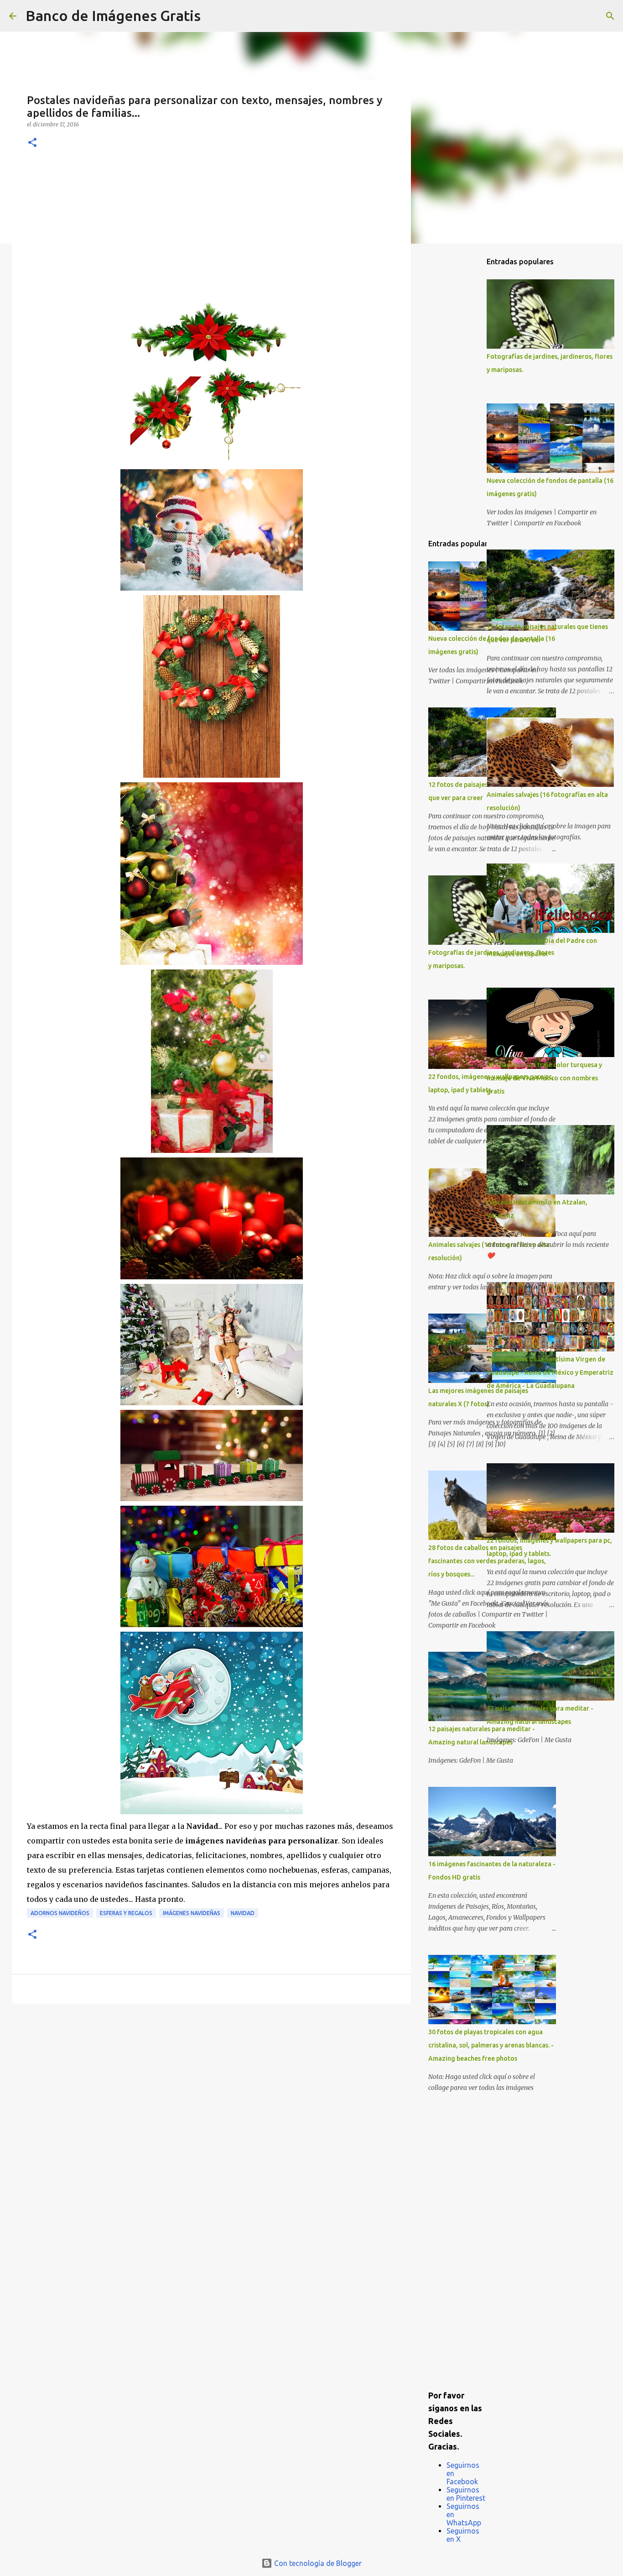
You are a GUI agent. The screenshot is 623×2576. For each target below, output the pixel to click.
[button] (32, 143)
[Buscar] (213, 16)
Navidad (243, 1913)
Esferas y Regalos (126, 1913)
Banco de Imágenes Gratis (113, 16)
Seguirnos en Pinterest (466, 2494)
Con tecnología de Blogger (317, 2563)
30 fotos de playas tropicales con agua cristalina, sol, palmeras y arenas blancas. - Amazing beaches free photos (491, 2045)
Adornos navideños (60, 1913)
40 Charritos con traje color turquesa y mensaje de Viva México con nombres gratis (544, 1078)
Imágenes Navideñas (192, 1913)
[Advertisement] (212, 231)
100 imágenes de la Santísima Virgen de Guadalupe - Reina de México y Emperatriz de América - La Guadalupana (550, 1372)
